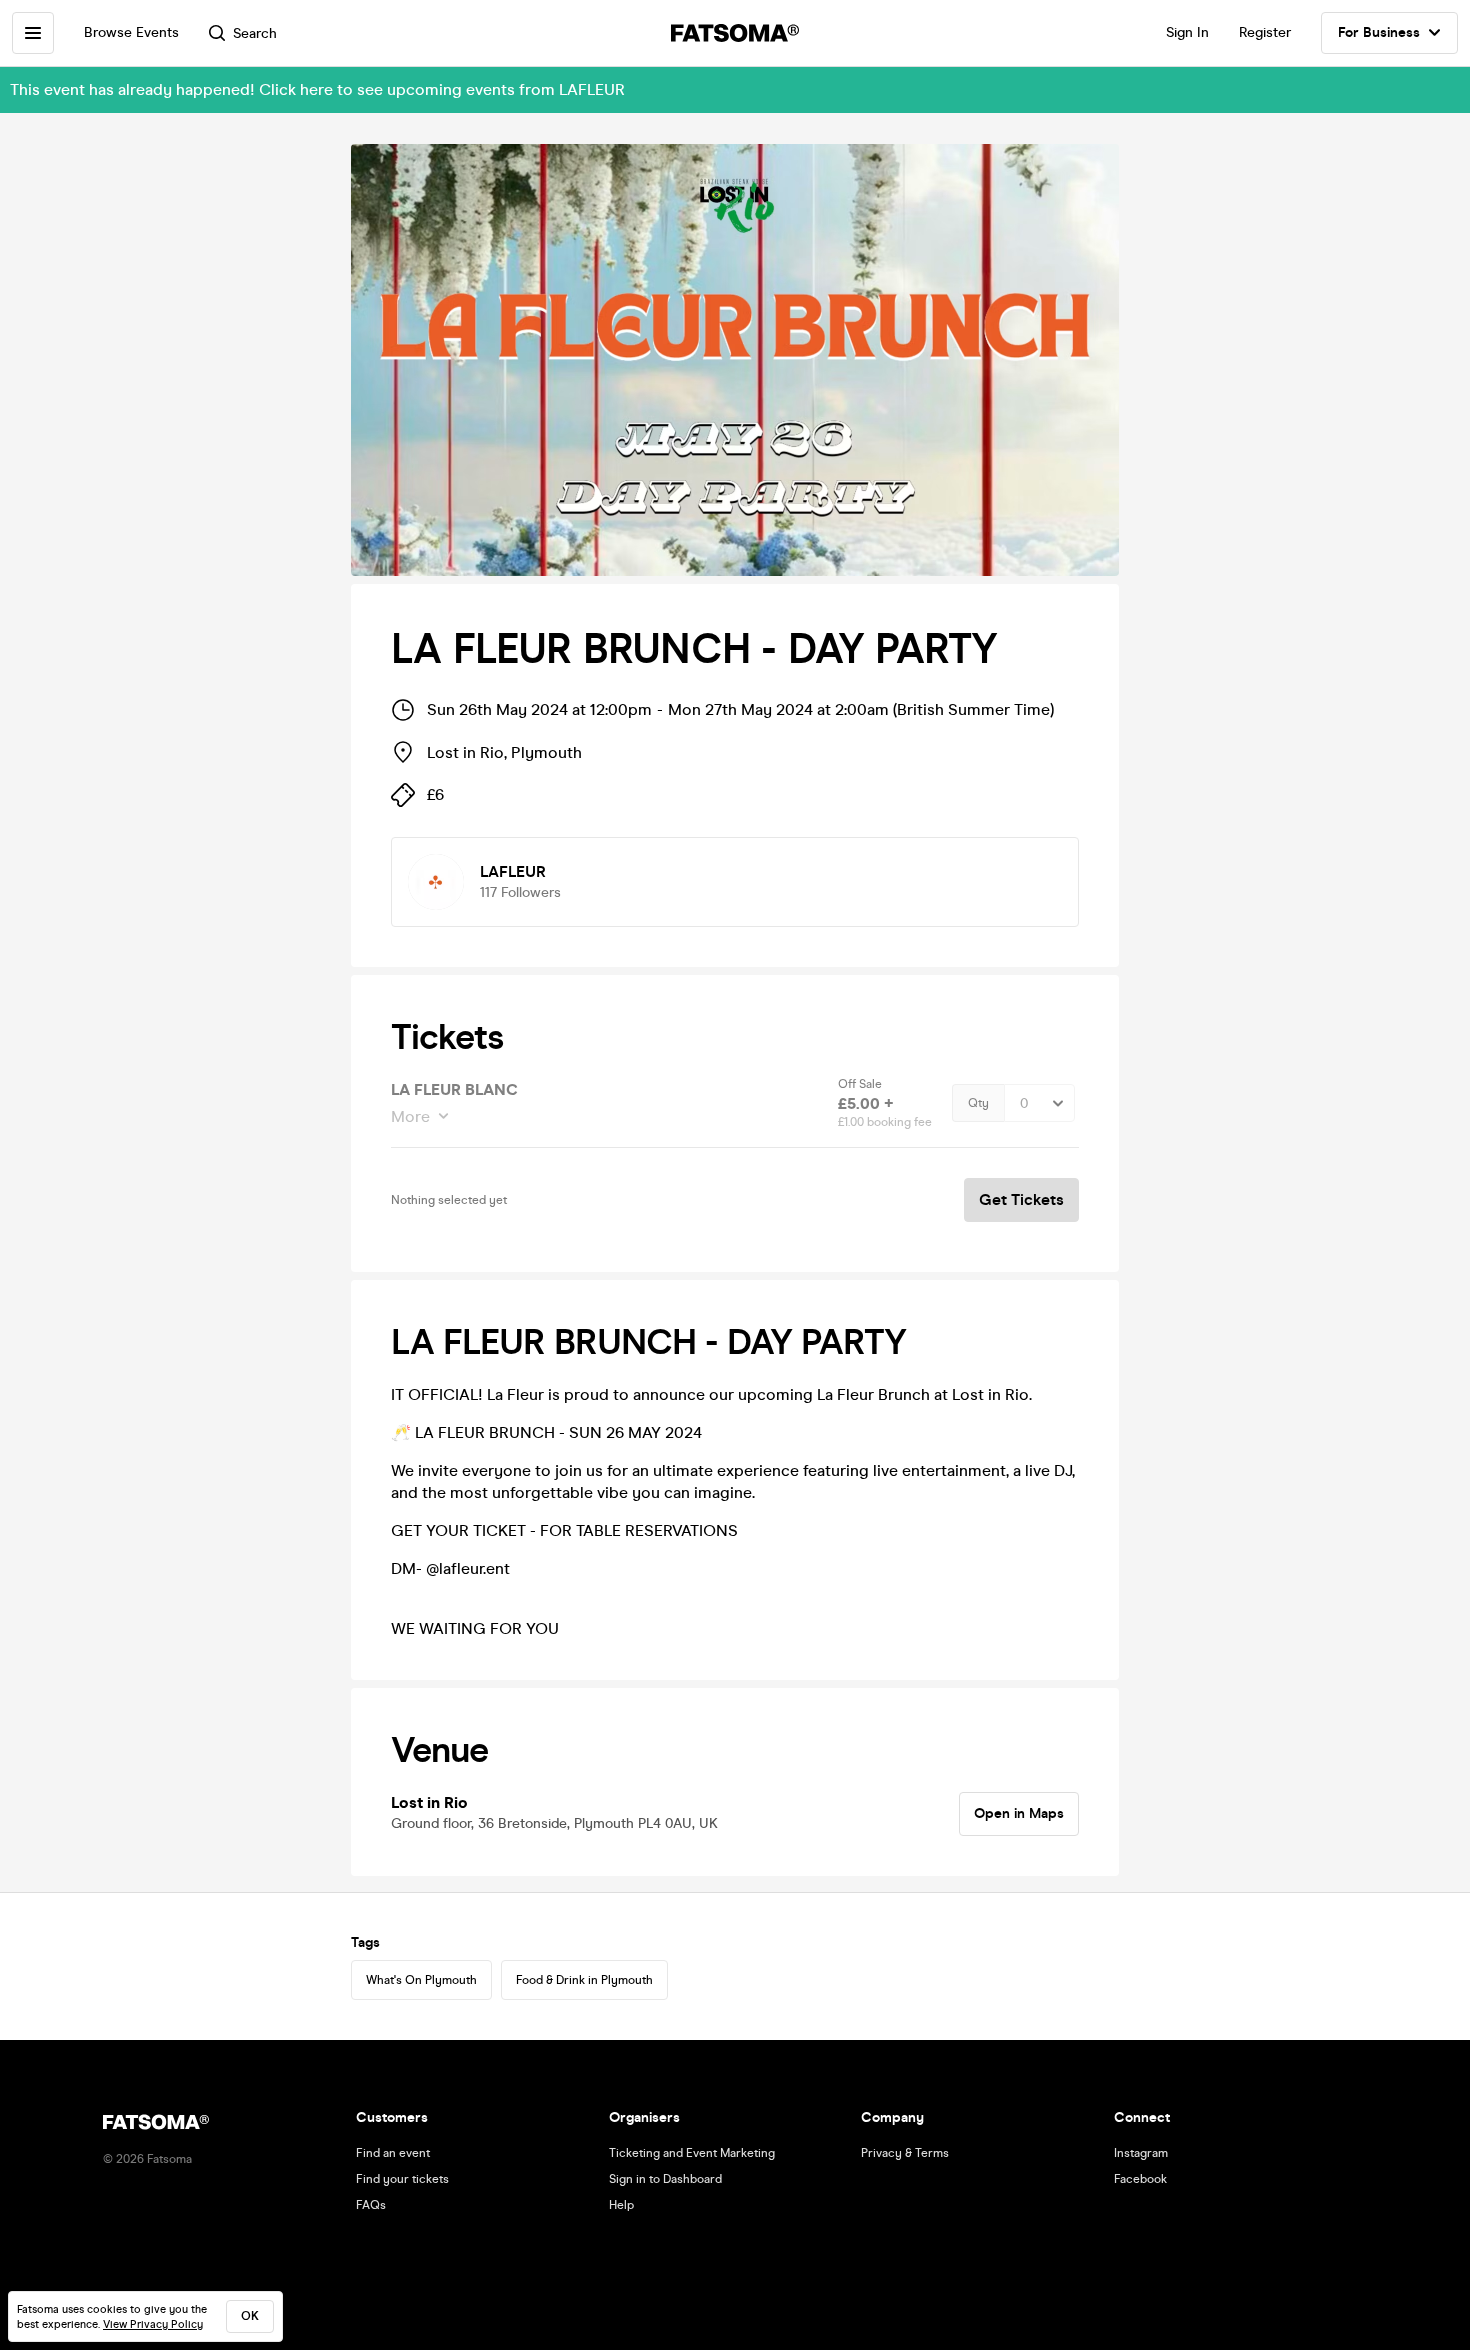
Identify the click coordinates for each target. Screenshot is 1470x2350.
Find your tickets (402, 2179)
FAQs (371, 2205)
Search (255, 33)
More (410, 1116)
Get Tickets (1021, 1199)
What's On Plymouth (421, 1980)
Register (1265, 32)
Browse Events (131, 32)
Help (621, 2205)
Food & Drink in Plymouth (584, 1980)
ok (250, 2316)
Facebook (1140, 2179)
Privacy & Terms (905, 2153)
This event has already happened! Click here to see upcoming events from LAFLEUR (317, 89)
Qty (978, 1103)
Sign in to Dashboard (665, 2179)
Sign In (1187, 32)
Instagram (1141, 2153)
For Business (1379, 32)
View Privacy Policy (153, 2324)
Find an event (393, 2153)
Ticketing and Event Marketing (692, 2153)
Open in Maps (1019, 1813)
